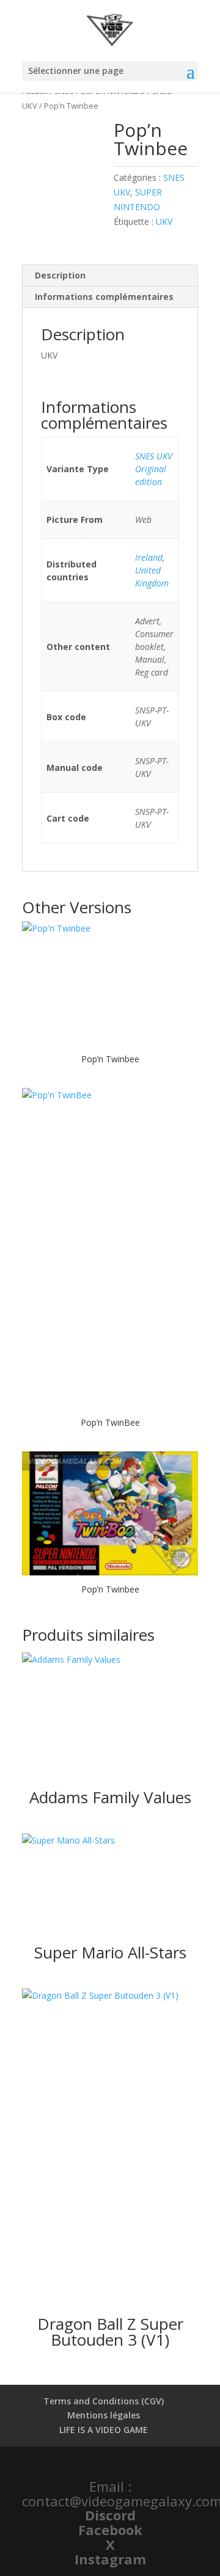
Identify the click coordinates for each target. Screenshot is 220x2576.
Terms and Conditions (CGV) (104, 2401)
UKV (164, 221)
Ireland (149, 557)
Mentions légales (104, 2415)
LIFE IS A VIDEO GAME (104, 2430)
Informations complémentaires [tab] (104, 297)
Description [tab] (60, 275)
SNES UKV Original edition (154, 469)
